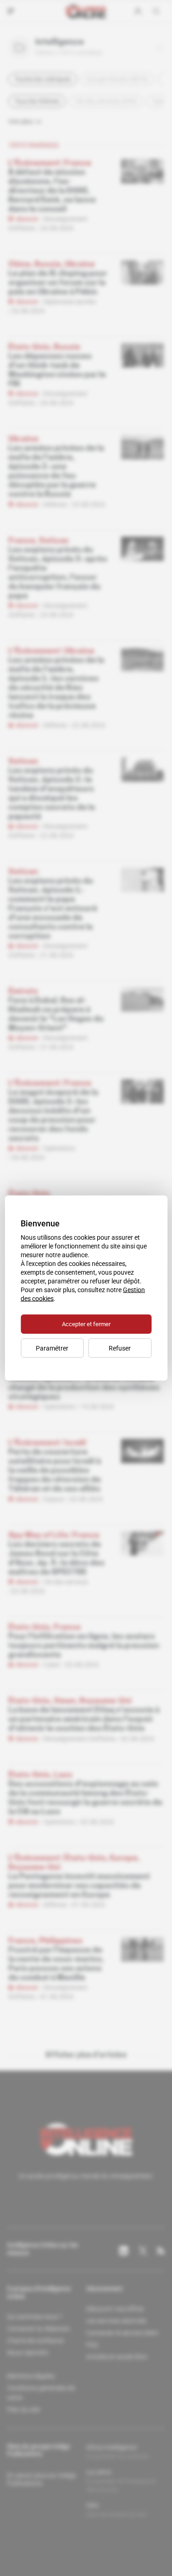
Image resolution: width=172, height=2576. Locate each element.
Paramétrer (52, 1348)
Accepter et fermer (86, 1324)
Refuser (120, 1348)
